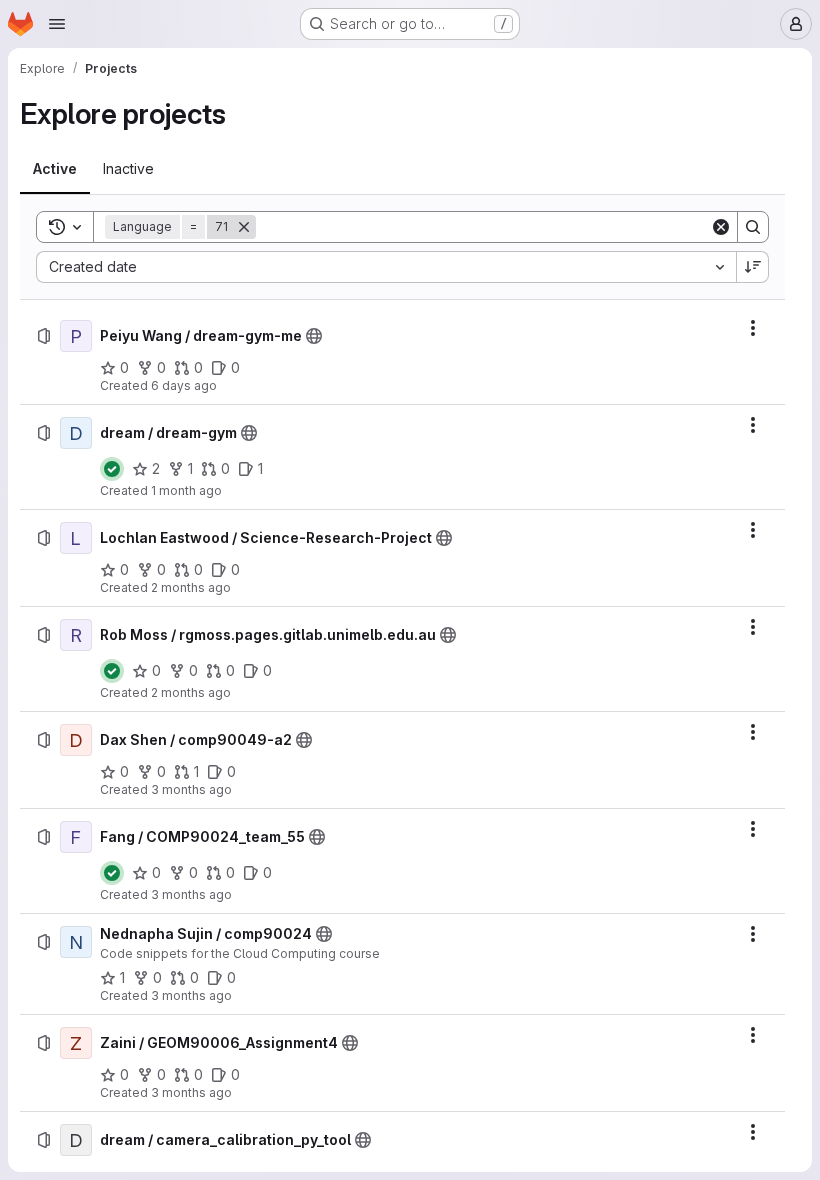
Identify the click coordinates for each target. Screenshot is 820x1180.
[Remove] (244, 227)
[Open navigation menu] (57, 24)
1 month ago (186, 490)
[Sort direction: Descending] (753, 267)
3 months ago (191, 789)
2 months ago (191, 587)
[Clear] (721, 227)
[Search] (753, 227)
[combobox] (386, 267)
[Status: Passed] (112, 469)
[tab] (55, 169)
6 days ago (184, 385)
